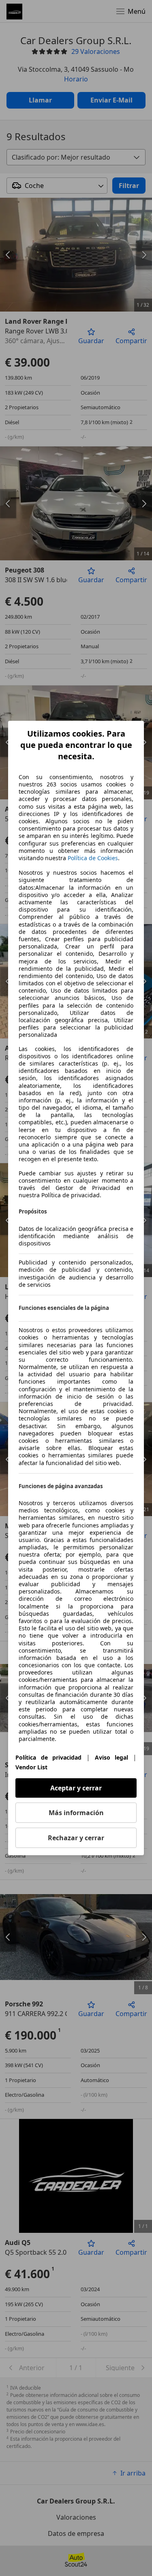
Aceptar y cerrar (76, 1788)
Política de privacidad (48, 1757)
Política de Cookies (93, 858)
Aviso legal (112, 1757)
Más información (76, 1813)
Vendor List (31, 1767)
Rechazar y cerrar (76, 1838)
